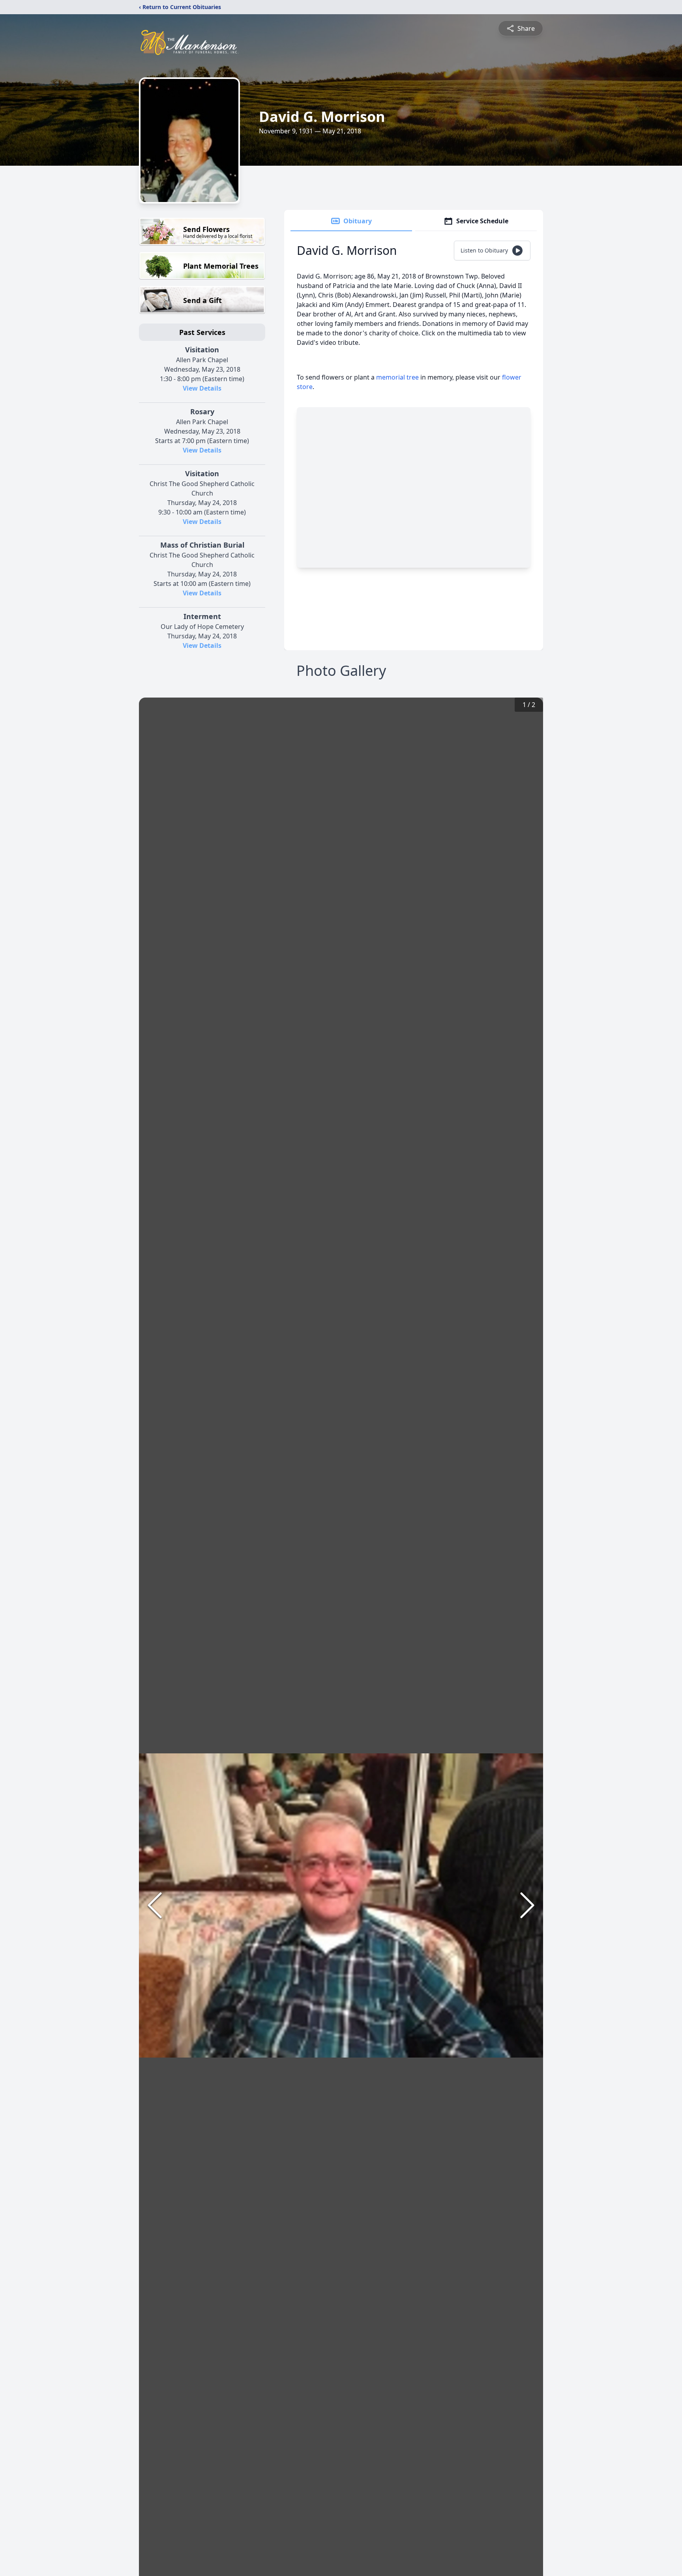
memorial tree (397, 377)
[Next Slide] (527, 1905)
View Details (202, 388)
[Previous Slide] (155, 1905)
